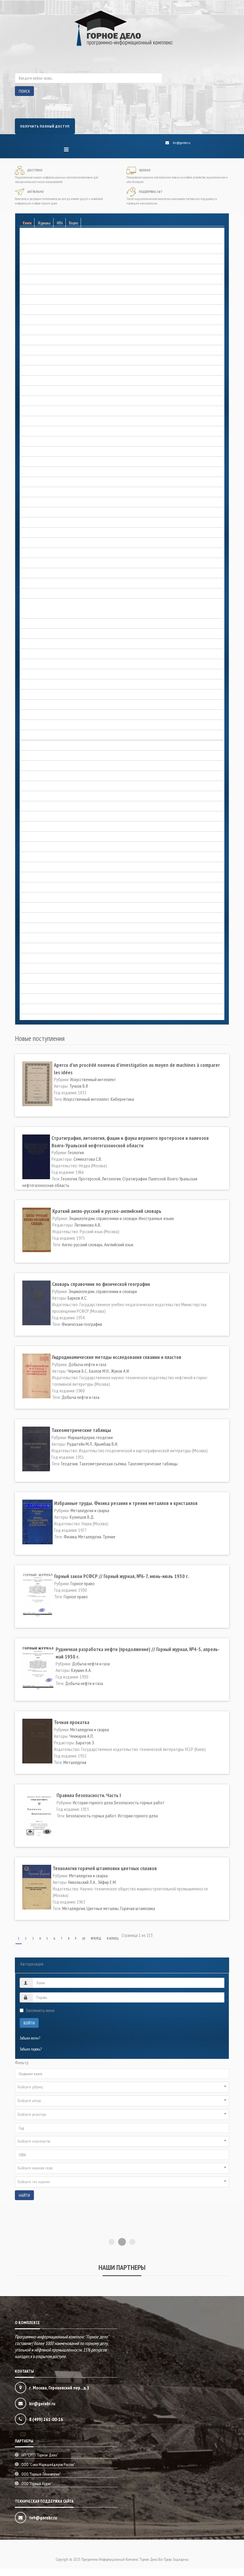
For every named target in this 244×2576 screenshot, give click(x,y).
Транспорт (27, 958)
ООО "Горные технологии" (41, 2482)
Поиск (24, 91)
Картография (29, 746)
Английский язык (119, 1244)
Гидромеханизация (33, 371)
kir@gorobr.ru (182, 143)
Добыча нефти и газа (35, 492)
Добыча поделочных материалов (43, 502)
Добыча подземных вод (37, 513)
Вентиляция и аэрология (37, 290)
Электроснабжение (33, 989)
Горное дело (28, 624)
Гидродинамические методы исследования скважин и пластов (117, 1357)
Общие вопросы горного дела (40, 837)
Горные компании (32, 431)
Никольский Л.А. (82, 1882)
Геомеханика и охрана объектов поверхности (51, 350)
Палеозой (157, 1179)
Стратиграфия (135, 1179)
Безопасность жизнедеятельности (43, 249)
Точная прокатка (72, 1722)
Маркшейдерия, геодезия (38, 766)
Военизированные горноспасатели (44, 310)
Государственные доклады (39, 401)
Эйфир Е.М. (107, 1882)
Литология (111, 1179)
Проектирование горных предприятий (47, 918)
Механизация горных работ (39, 796)
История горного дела (35, 604)
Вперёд (96, 1938)
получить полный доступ (45, 126)
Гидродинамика (31, 361)
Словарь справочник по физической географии (101, 1284)
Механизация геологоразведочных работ (48, 786)
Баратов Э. (85, 1743)
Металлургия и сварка (35, 776)
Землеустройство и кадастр (39, 583)
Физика (70, 1537)
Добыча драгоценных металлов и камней (49, 472)
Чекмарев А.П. (82, 1736)
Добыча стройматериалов (38, 563)
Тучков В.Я (79, 1086)
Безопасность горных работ (39, 239)
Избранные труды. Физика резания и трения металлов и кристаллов (126, 1503)
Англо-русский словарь (82, 1244)
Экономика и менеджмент (38, 1009)
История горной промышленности (44, 685)
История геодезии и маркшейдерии (45, 634)
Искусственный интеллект (93, 1079)
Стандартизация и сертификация (43, 938)
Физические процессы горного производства (50, 979)
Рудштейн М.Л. (80, 1444)
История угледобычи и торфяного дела (47, 735)
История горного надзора (37, 654)
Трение (109, 1537)
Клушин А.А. (81, 1670)
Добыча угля (29, 573)
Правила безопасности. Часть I (89, 1795)
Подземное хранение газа (38, 898)
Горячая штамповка (138, 1908)
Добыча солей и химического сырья (45, 553)
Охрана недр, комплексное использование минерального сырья (63, 867)
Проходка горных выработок (40, 928)
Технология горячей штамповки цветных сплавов (105, 1868)
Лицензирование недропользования (45, 756)
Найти (24, 2195)
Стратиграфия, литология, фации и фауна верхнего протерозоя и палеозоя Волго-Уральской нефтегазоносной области (130, 1141)
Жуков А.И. (120, 1371)
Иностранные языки (156, 1218)
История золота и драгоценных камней (47, 705)
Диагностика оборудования (39, 462)
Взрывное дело (31, 300)
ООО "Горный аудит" (37, 2491)
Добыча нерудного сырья (38, 482)
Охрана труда (30, 877)
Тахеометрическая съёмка (103, 1464)
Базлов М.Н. (99, 1371)
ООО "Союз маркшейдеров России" (48, 2472)
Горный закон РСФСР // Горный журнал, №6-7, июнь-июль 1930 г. (122, 1576)
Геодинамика (29, 320)
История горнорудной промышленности (48, 695)
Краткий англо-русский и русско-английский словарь (107, 1211)
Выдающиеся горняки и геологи (43, 614)
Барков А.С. (77, 1298)
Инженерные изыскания (37, 594)
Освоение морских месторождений (44, 857)
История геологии (32, 644)
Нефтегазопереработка (36, 817)
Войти (29, 2023)
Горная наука (29, 391)
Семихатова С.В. (88, 1159)
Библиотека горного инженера (41, 259)
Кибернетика (122, 1099)
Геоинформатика (32, 330)
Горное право (29, 421)
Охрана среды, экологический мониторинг (49, 888)
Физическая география (82, 1324)
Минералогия (29, 806)
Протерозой (89, 1179)
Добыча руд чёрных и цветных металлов (49, 543)
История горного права (36, 674)
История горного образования (40, 664)
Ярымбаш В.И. (106, 1444)
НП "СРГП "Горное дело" (40, 2462)
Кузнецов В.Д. (82, 1517)
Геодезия (69, 1464)
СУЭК (24, 948)
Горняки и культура (33, 442)
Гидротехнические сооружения (41, 381)
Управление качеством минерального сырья (50, 969)
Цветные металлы (103, 1908)
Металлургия (90, 1537)
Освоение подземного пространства (45, 847)
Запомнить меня (40, 2010)
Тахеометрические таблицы (81, 1430)
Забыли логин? (30, 2038)
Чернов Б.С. (78, 1371)
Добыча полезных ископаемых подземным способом (57, 533)
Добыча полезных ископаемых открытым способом (56, 523)
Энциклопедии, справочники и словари (47, 999)
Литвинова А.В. (88, 1225)
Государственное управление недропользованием (54, 452)
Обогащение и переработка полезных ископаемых (55, 827)
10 (84, 1938)
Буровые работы (31, 279)
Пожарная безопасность (36, 908)
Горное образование (33, 411)
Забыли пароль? (31, 2049)
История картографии (35, 715)
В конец (113, 1938)
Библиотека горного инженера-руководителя (51, 269)
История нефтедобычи (36, 725)
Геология (26, 340)
